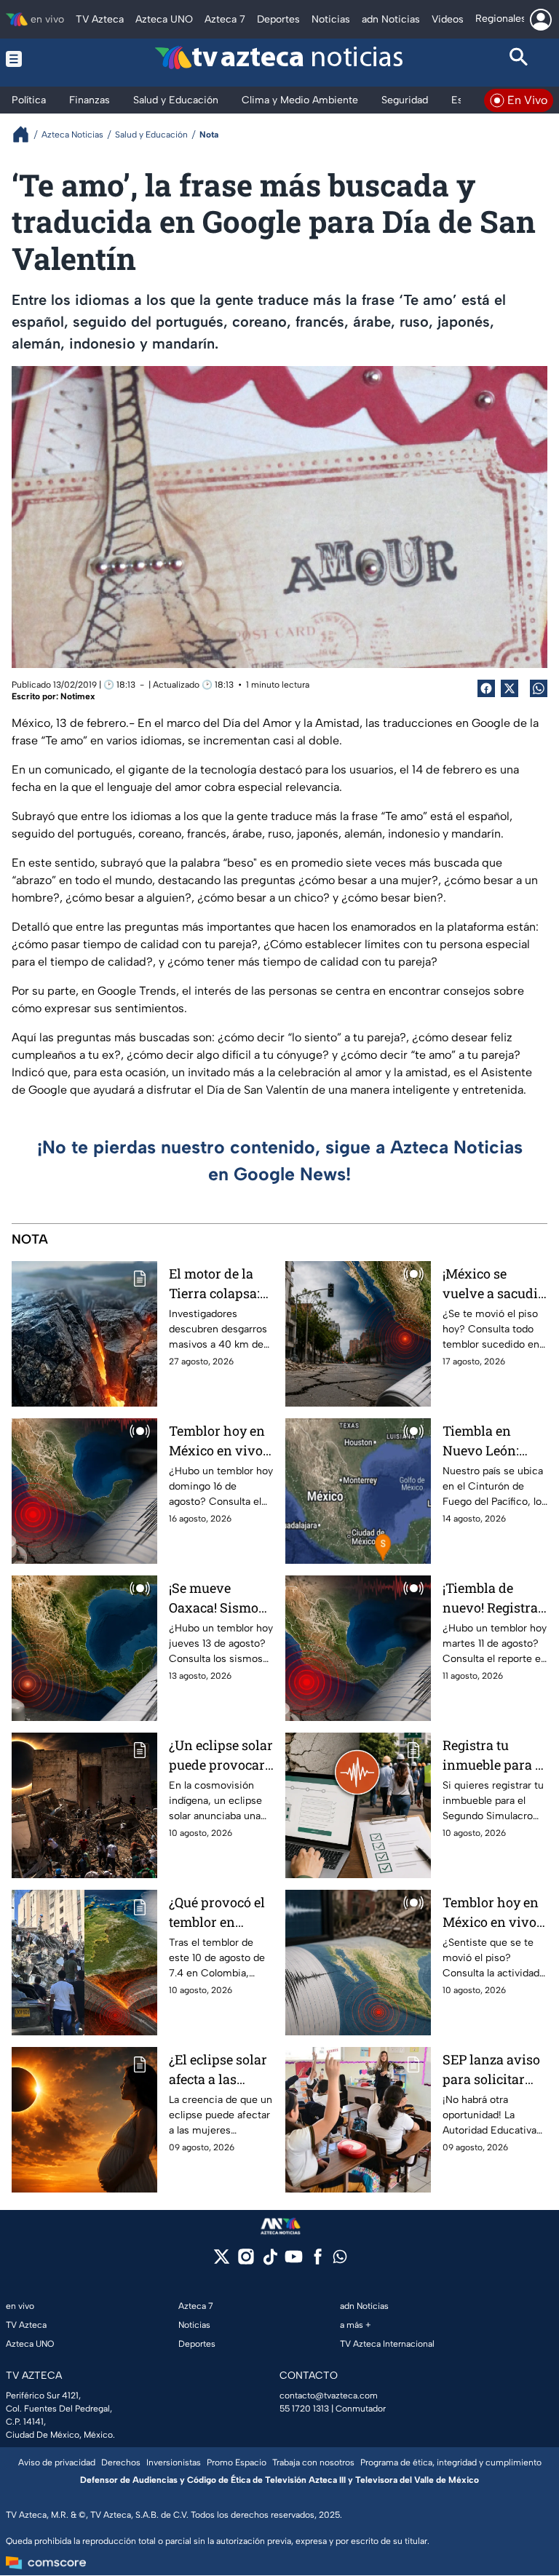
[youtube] (294, 2261)
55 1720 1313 (304, 2409)
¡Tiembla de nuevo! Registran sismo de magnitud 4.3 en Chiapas (495, 1598)
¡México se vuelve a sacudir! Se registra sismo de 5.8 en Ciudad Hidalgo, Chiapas (495, 1284)
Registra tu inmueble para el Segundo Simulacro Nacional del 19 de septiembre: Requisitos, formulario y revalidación (494, 1756)
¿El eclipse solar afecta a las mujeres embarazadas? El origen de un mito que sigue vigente (221, 2070)
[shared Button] (539, 688)
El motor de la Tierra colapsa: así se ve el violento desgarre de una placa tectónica (218, 1284)
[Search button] (519, 59)
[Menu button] (40, 59)
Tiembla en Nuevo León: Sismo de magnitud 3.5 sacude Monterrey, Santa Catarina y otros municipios (495, 1441)
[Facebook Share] (486, 688)
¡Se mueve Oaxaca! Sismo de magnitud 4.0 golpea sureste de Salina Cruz (218, 1598)
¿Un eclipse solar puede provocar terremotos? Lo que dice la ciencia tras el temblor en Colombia (221, 1756)
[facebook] (318, 2261)
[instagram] (246, 2261)
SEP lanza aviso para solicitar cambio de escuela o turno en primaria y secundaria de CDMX (491, 2070)
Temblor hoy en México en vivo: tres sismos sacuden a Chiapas (217, 1441)
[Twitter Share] (510, 688)
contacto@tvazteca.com (329, 2396)
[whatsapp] (340, 2260)
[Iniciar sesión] (541, 20)
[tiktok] (270, 2261)
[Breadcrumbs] (27, 134)
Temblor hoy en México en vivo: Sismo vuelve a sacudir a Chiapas (491, 1913)
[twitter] (222, 2261)
